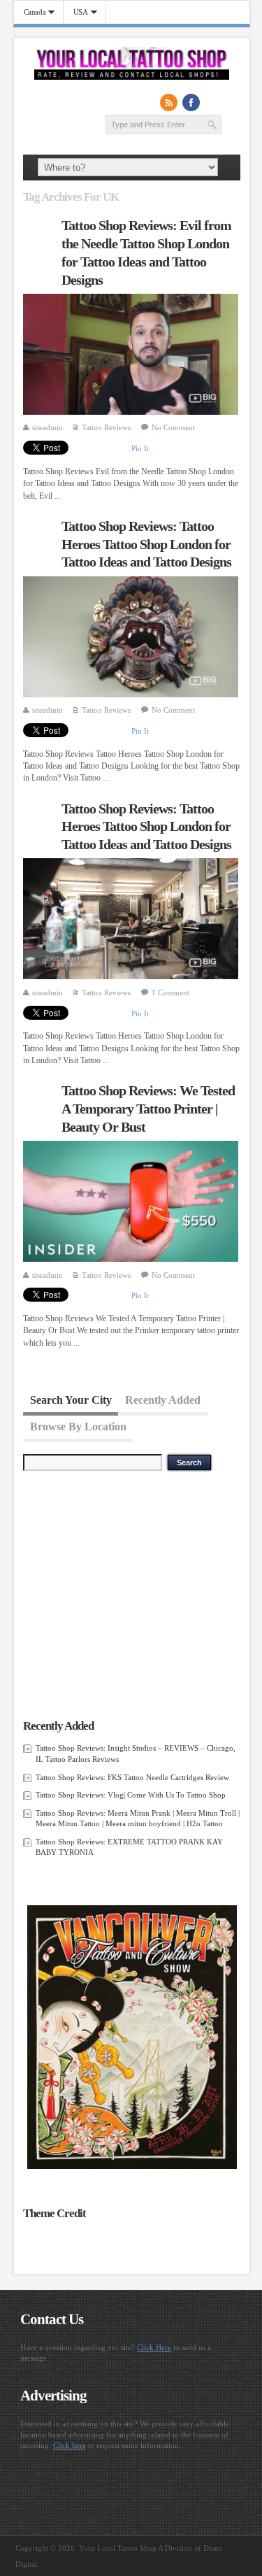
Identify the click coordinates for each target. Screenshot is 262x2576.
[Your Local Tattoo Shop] (132, 77)
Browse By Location (78, 1426)
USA (76, 12)
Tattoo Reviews (106, 427)
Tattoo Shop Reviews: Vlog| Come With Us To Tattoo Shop (131, 1795)
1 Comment (170, 992)
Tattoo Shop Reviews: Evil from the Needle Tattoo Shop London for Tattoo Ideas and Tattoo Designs (146, 252)
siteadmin (48, 427)
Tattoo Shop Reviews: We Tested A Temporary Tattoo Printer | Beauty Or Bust (148, 1108)
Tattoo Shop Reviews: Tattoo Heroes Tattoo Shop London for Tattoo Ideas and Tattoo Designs (146, 544)
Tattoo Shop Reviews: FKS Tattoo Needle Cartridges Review (132, 1777)
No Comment (173, 427)
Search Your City (71, 1399)
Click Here (154, 2347)
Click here (70, 2445)
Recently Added (163, 1399)
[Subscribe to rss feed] (169, 102)
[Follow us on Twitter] (214, 102)
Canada (30, 12)
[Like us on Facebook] (191, 102)
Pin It (140, 448)
